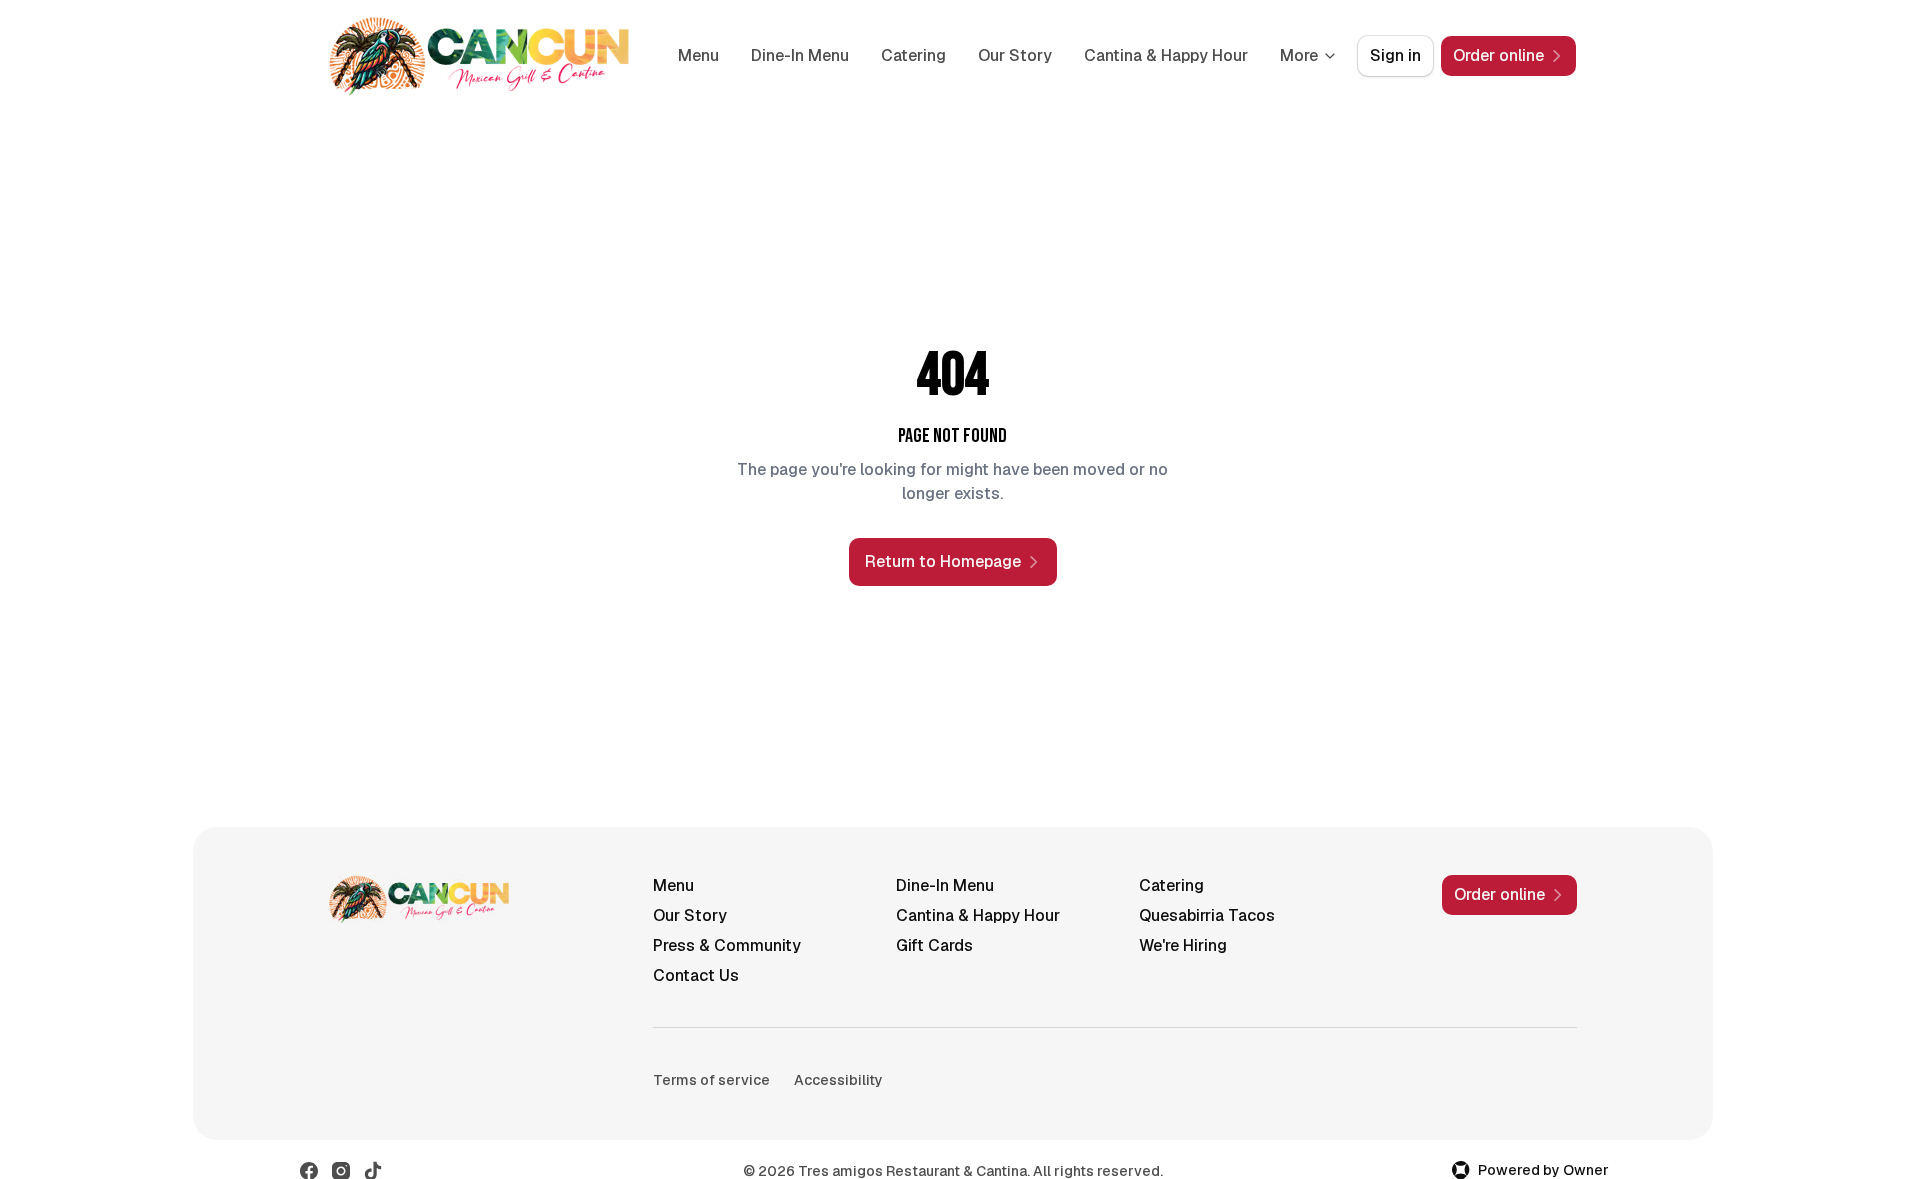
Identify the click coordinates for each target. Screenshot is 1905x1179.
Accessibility (838, 1080)
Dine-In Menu (800, 55)
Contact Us (696, 975)
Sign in (1395, 55)
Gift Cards (934, 945)
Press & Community (727, 945)
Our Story (1015, 55)
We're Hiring (1183, 945)
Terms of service (711, 1080)
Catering (913, 55)
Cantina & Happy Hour (1166, 55)
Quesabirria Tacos (1207, 915)
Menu (698, 55)
